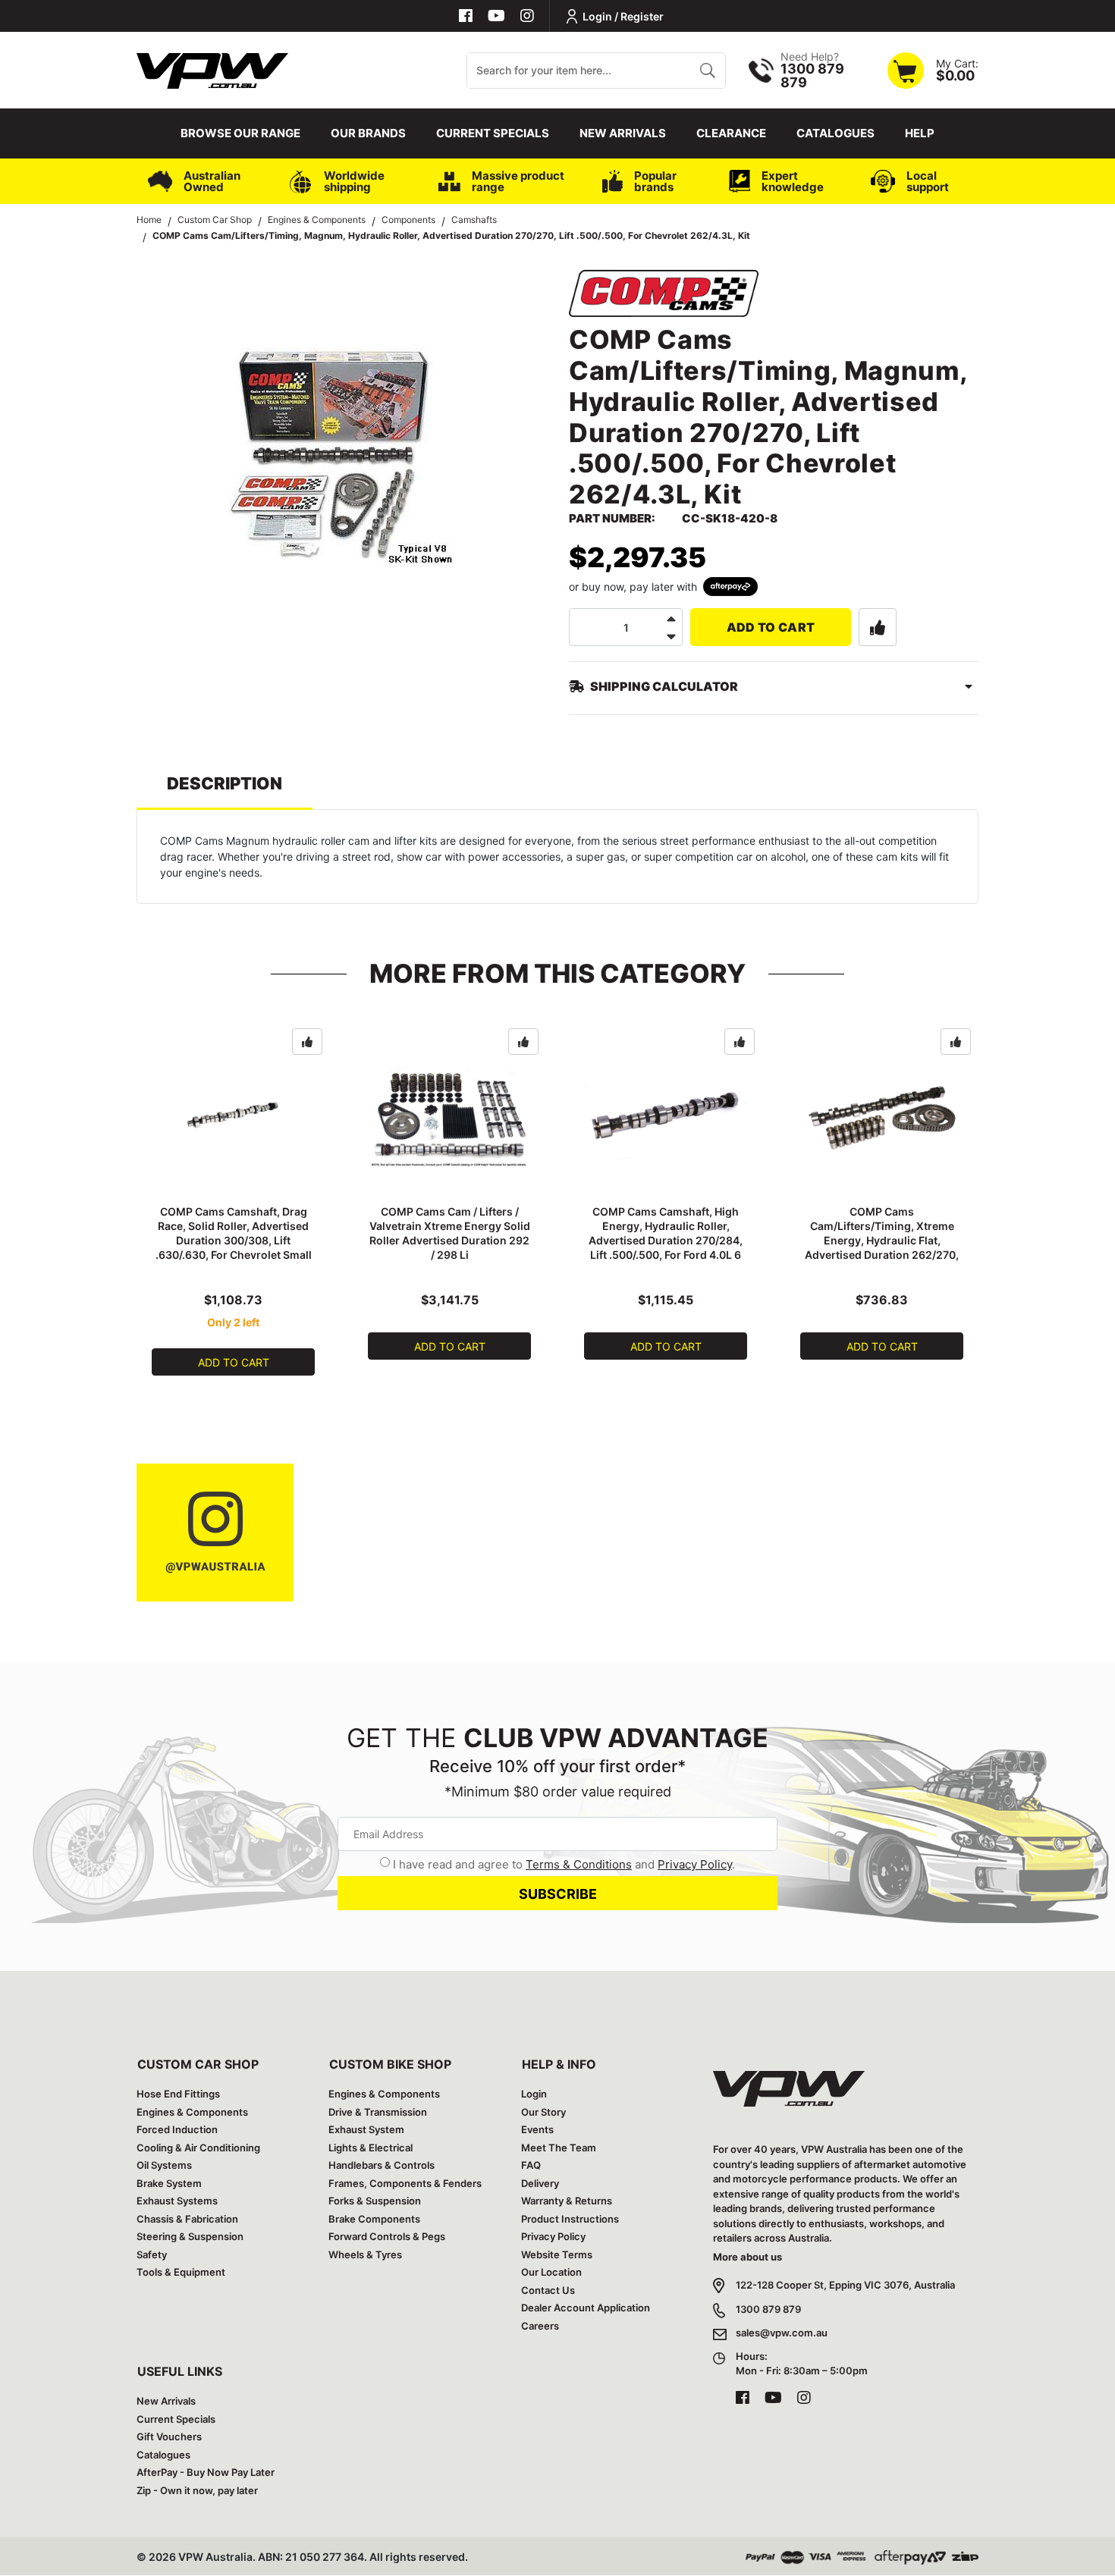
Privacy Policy (695, 1864)
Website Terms (557, 2254)
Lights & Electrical (371, 2148)
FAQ (531, 2165)
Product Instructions (570, 2219)
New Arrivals (623, 133)
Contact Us (548, 2290)
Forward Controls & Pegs (387, 2236)
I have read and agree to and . (564, 1864)
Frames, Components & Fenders (405, 2183)
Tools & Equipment (181, 2272)
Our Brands (368, 133)
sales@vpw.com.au (782, 2333)
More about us (748, 2257)
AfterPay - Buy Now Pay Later (206, 2472)
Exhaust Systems (177, 2201)
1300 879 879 (768, 2309)
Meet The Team (559, 2148)
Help (920, 133)
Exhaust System (366, 2129)
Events (537, 2129)
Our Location (551, 2272)
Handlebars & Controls (382, 2165)
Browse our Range (240, 133)
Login (534, 2094)
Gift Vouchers (169, 2436)
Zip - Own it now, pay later (197, 2490)
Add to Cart (771, 627)
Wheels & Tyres (365, 2254)
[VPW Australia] (212, 69)
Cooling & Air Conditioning (198, 2148)
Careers (540, 2326)
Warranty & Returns (567, 2201)
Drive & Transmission (378, 2112)
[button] (878, 627)
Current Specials (493, 133)
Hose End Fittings (178, 2094)
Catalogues (835, 133)
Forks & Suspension (375, 2201)
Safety (152, 2254)
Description (225, 783)
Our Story (543, 2112)
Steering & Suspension (190, 2236)
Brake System (169, 2183)
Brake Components (374, 2219)
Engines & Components (192, 2112)
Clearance (731, 133)
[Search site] (707, 71)
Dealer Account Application (586, 2308)
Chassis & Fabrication (187, 2219)
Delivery (540, 2183)
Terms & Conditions (579, 1864)
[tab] (225, 791)
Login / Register (623, 16)
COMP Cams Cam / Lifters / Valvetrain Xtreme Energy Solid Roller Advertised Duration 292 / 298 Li (450, 1233)
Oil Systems (164, 2165)
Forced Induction (177, 2129)
